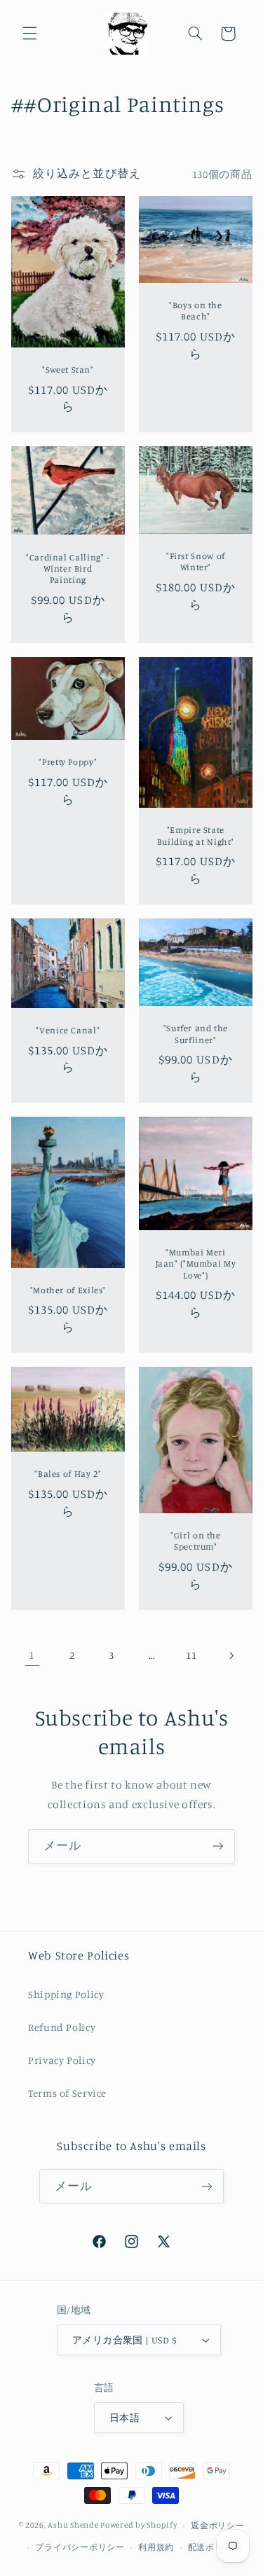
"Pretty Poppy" (68, 762)
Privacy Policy (62, 2060)
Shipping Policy (66, 1994)
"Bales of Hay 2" (68, 1474)
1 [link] (32, 1655)
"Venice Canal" (68, 1030)
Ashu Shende (73, 2526)
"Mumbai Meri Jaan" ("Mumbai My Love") (195, 1264)
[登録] (218, 1846)
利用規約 (156, 2547)
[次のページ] (231, 1655)
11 (191, 1655)
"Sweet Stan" (68, 370)
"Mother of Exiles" (67, 1290)
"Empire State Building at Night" (195, 835)
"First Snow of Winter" (195, 562)
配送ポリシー (215, 2547)
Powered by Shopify (139, 2526)
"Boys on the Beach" (196, 311)
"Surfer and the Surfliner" (195, 1034)
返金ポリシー (217, 2526)
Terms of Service (67, 2093)
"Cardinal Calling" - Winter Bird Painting (68, 569)
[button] (29, 34)
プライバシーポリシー (80, 2547)
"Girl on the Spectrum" (196, 1541)
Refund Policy (62, 2027)
